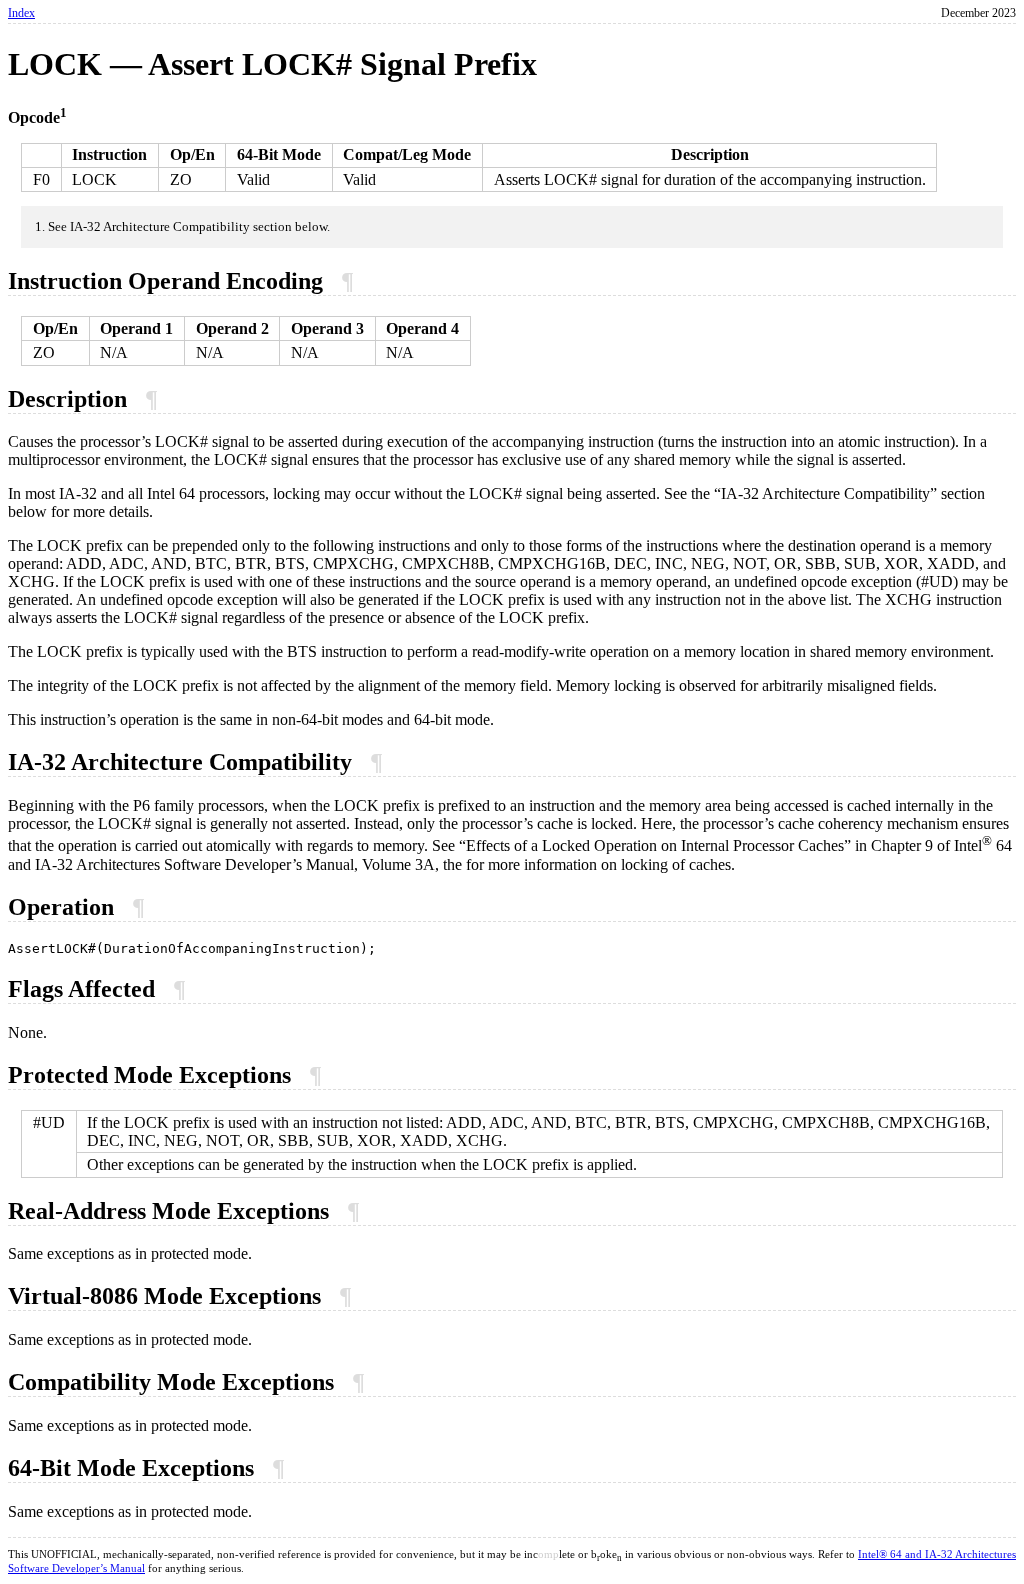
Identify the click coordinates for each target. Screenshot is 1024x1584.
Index (21, 13)
